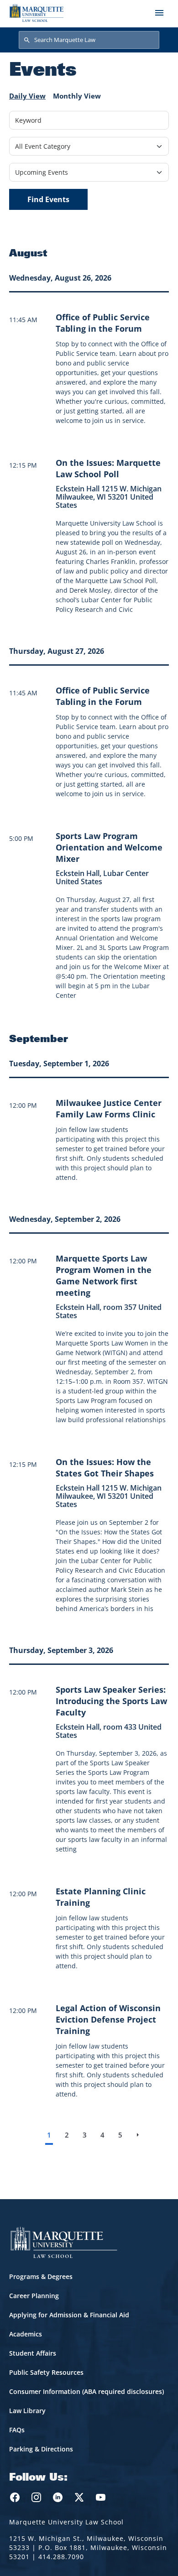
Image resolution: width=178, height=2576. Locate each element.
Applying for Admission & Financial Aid (69, 2315)
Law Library (27, 2411)
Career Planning (34, 2296)
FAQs (17, 2430)
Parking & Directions (41, 2449)
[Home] (37, 13)
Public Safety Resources (46, 2372)
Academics (26, 2334)
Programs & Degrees (41, 2276)
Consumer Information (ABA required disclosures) (86, 2391)
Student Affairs (33, 2353)
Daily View (27, 96)
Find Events (48, 199)
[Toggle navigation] (159, 13)
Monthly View (77, 96)
